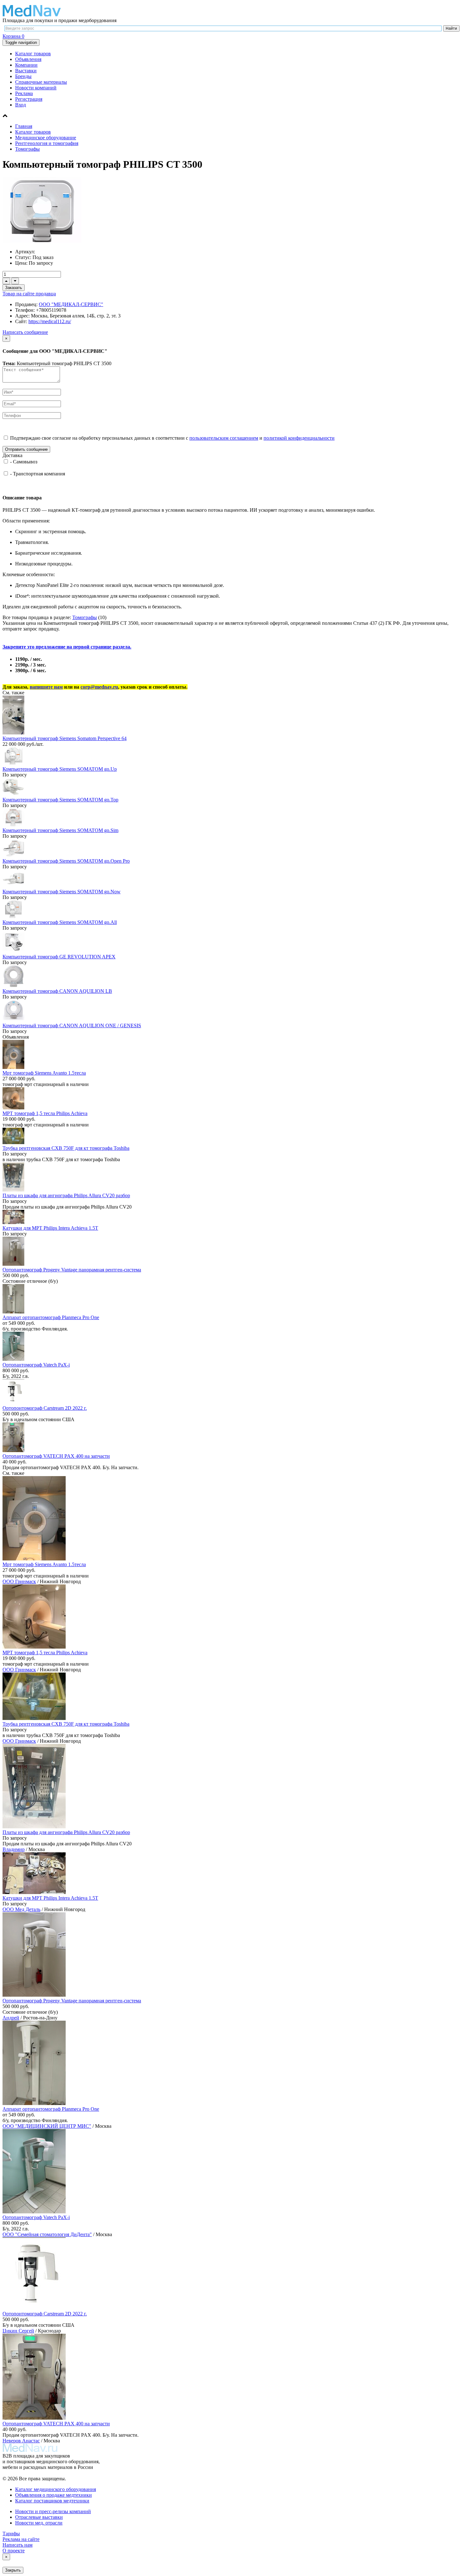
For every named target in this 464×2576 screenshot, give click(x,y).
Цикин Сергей (18, 2331)
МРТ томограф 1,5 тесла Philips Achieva (45, 1113)
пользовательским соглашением (224, 438)
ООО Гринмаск (19, 1581)
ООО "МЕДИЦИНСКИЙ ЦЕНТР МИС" (47, 2126)
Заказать (14, 288)
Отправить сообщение (26, 449)
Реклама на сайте (21, 2539)
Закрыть (13, 2570)
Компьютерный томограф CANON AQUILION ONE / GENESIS (72, 1026)
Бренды (23, 76)
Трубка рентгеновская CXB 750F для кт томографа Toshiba (66, 1148)
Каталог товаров (33, 54)
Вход (21, 105)
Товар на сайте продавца (29, 294)
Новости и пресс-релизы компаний (53, 2511)
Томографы (27, 149)
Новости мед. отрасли (39, 2523)
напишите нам (46, 687)
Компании (26, 65)
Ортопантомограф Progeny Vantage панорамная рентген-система (72, 1270)
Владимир (14, 1849)
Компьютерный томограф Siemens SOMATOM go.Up (60, 769)
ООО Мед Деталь (21, 1909)
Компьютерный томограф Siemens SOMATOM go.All (60, 922)
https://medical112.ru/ (50, 321)
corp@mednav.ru (99, 687)
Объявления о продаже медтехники (54, 2495)
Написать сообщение (25, 332)
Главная (24, 126)
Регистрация (29, 99)
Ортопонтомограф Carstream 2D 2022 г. (45, 1408)
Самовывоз (25, 462)
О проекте (14, 2551)
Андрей (11, 2018)
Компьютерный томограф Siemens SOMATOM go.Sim (60, 830)
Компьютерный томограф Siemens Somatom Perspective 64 (65, 738)
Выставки (26, 71)
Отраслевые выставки (39, 2517)
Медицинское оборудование (46, 138)
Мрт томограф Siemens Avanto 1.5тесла (44, 1073)
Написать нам (18, 2545)
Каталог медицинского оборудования (56, 2489)
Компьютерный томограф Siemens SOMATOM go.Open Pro (66, 861)
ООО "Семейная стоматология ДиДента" (47, 2234)
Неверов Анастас (21, 2441)
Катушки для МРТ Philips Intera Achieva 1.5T (50, 1228)
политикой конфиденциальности (299, 438)
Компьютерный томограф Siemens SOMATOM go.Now (62, 892)
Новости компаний (36, 88)
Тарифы (11, 2534)
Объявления (28, 59)
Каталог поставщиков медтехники (52, 2501)
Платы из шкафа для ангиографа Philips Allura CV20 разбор (66, 1195)
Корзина (13, 36)
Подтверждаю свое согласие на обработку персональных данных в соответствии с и (172, 438)
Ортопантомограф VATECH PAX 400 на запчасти (56, 1456)
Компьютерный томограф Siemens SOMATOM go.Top (60, 800)
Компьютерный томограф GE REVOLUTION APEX (59, 957)
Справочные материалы (41, 82)
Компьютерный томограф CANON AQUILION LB (57, 991)
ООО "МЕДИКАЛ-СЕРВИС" (71, 304)
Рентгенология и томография (47, 143)
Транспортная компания (39, 474)
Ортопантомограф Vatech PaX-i (36, 1365)
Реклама (24, 93)
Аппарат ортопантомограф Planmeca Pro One (51, 1317)
